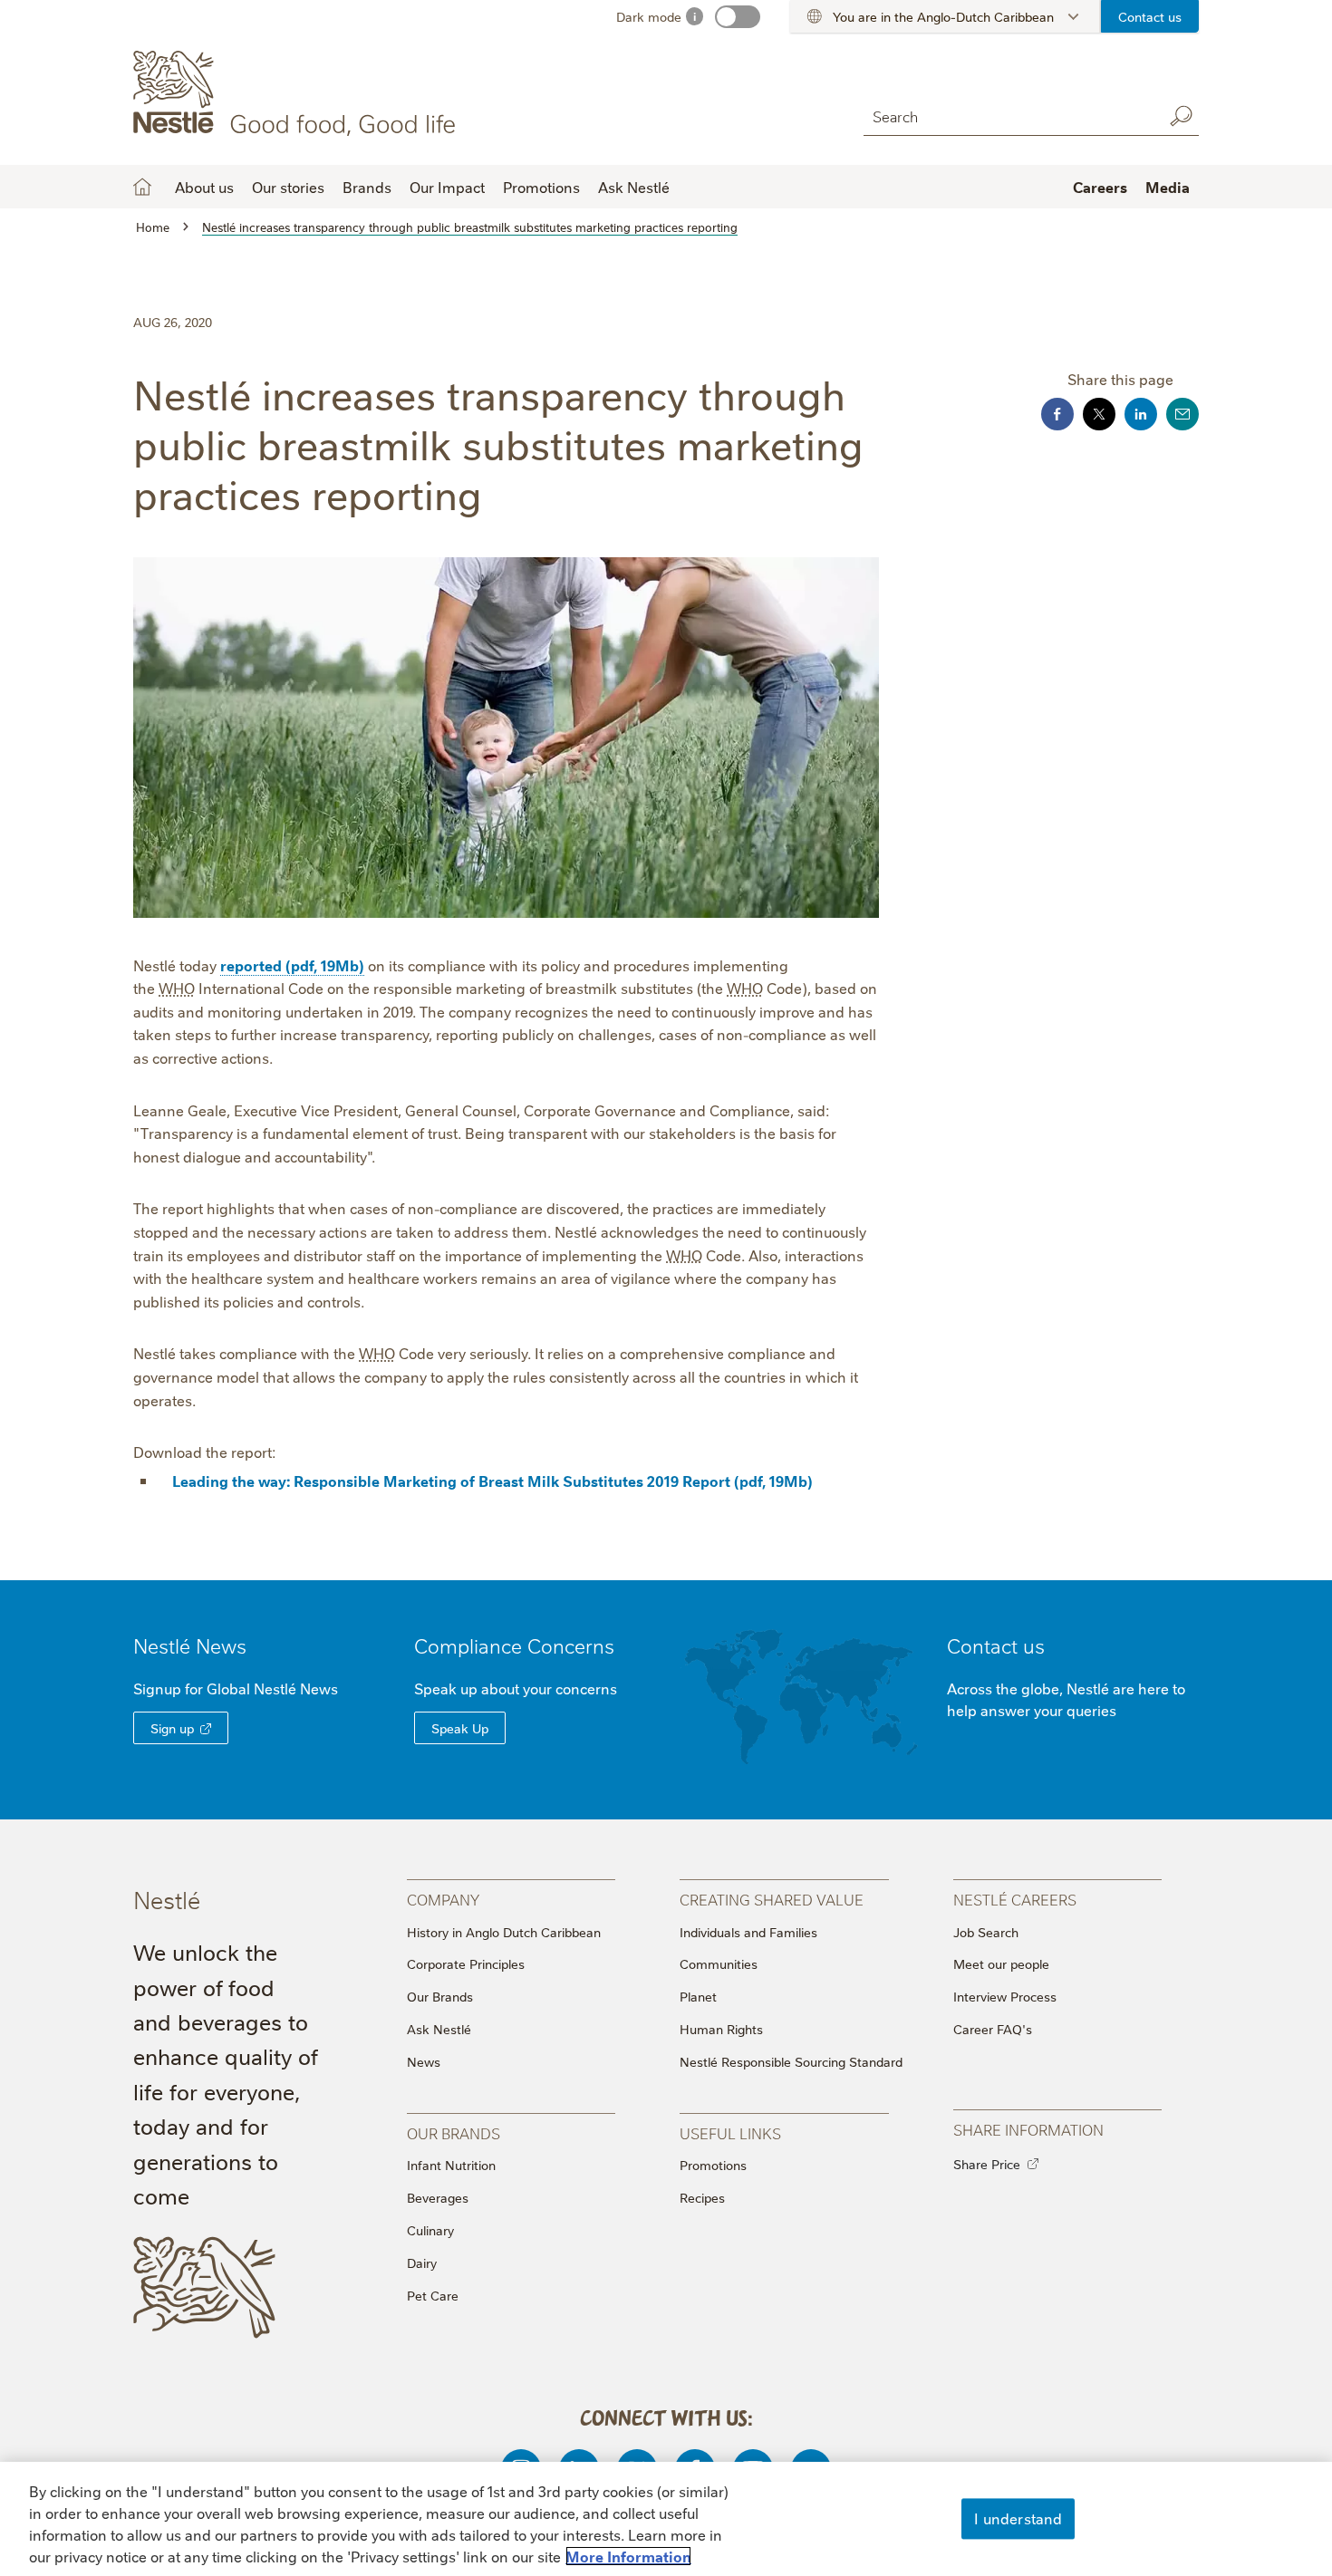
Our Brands (440, 1996)
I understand (1018, 2518)
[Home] (298, 93)
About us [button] (204, 187)
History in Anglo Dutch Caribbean (504, 1932)
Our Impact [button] (447, 187)
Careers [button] (1100, 187)
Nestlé (190, 1645)
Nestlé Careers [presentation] (1015, 1899)
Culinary (430, 2230)
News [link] (221, 1645)
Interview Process (1005, 1996)
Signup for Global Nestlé (236, 1688)
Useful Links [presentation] (730, 2132)
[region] (666, 2519)
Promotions (541, 187)
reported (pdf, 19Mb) (292, 965)
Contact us (1150, 16)
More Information (628, 2556)
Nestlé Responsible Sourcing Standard (791, 2061)
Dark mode (649, 16)
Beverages (438, 2197)
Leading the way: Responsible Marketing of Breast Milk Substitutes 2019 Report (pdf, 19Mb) (492, 1481)
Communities (719, 1963)
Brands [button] (367, 187)
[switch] (738, 17)
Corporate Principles (466, 1963)
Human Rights (721, 2029)
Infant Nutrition (451, 2165)
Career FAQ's (993, 2029)
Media (1168, 187)
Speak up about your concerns (516, 1688)
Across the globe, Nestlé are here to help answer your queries (1066, 1699)
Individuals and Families (748, 1932)
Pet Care (433, 2295)
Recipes (702, 2197)
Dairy (422, 2262)
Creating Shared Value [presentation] (772, 1899)
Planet (698, 1996)
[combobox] (1009, 116)
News (424, 2061)
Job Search (986, 1932)
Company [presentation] (443, 1899)
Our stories (288, 187)
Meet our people (1001, 1963)
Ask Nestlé (439, 2029)
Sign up (172, 1728)
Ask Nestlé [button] (634, 187)
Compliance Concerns (514, 1645)
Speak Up (460, 1728)
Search (1181, 116)
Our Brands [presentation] (454, 2132)
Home (142, 187)
